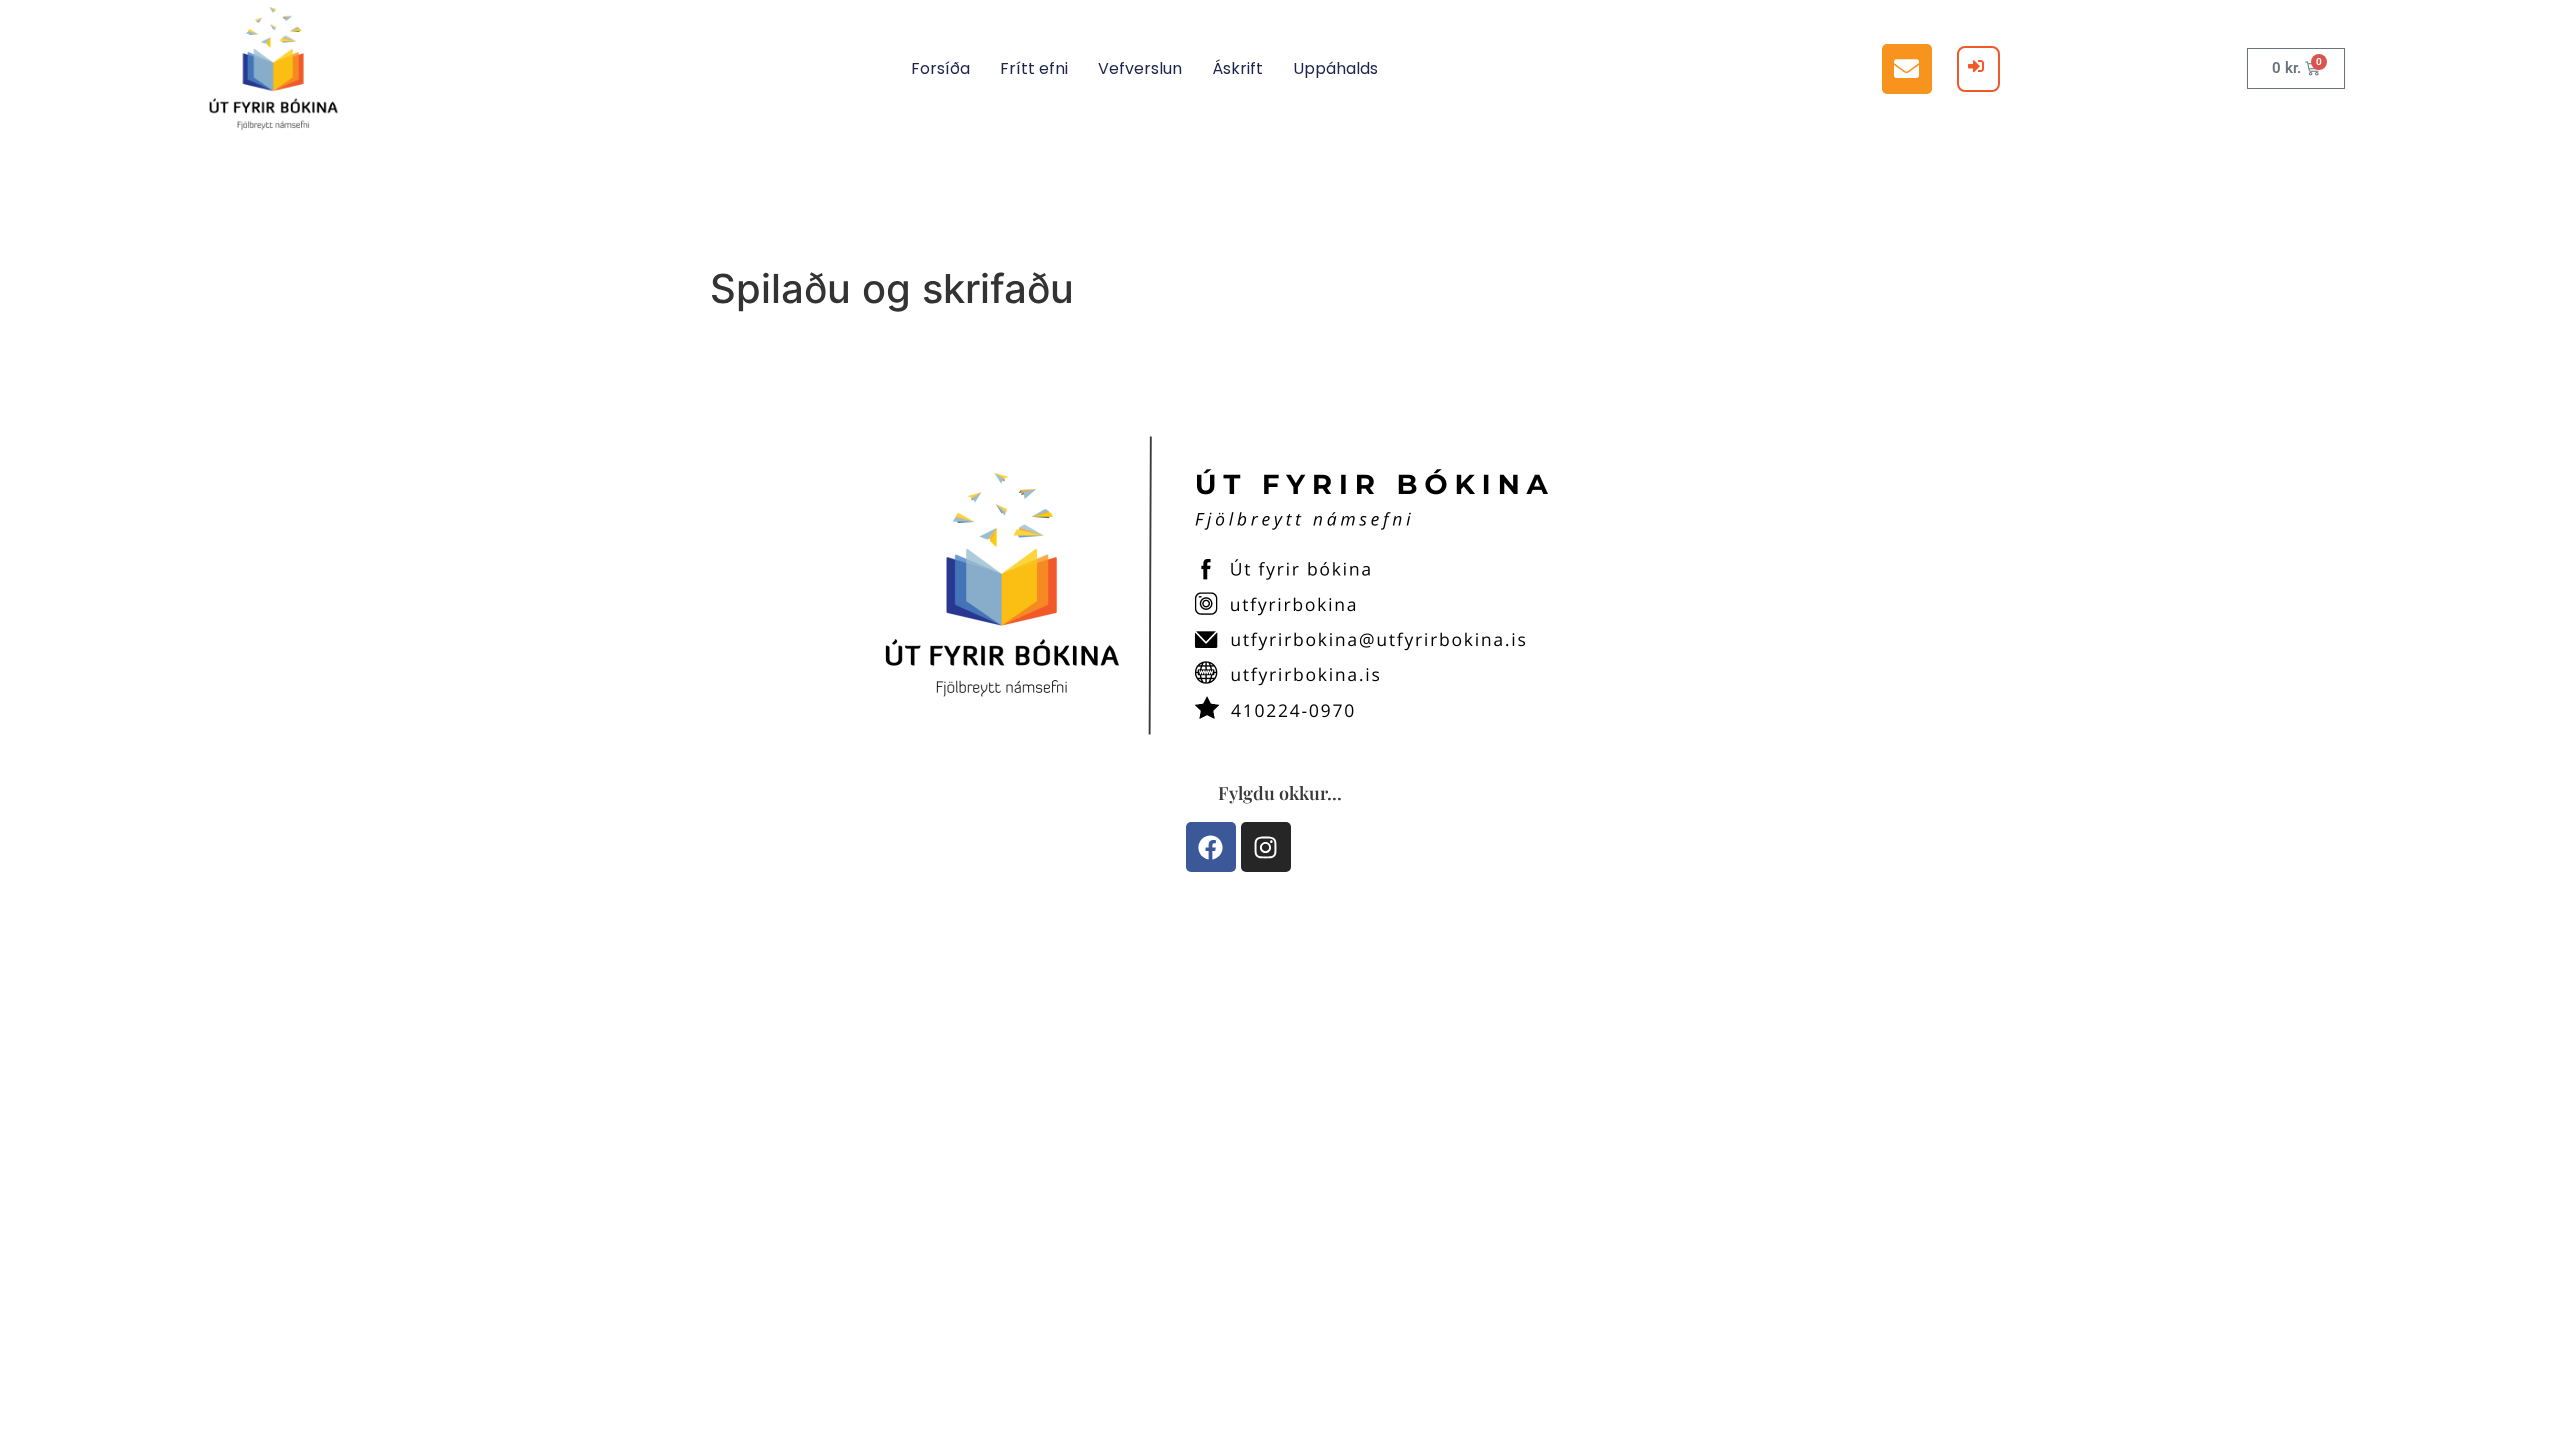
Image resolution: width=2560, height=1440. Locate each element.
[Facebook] (1211, 847)
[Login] (1978, 69)
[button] (1907, 69)
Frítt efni (1034, 68)
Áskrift (1237, 68)
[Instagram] (1266, 847)
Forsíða (940, 68)
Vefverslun (1140, 68)
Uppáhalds (1335, 68)
